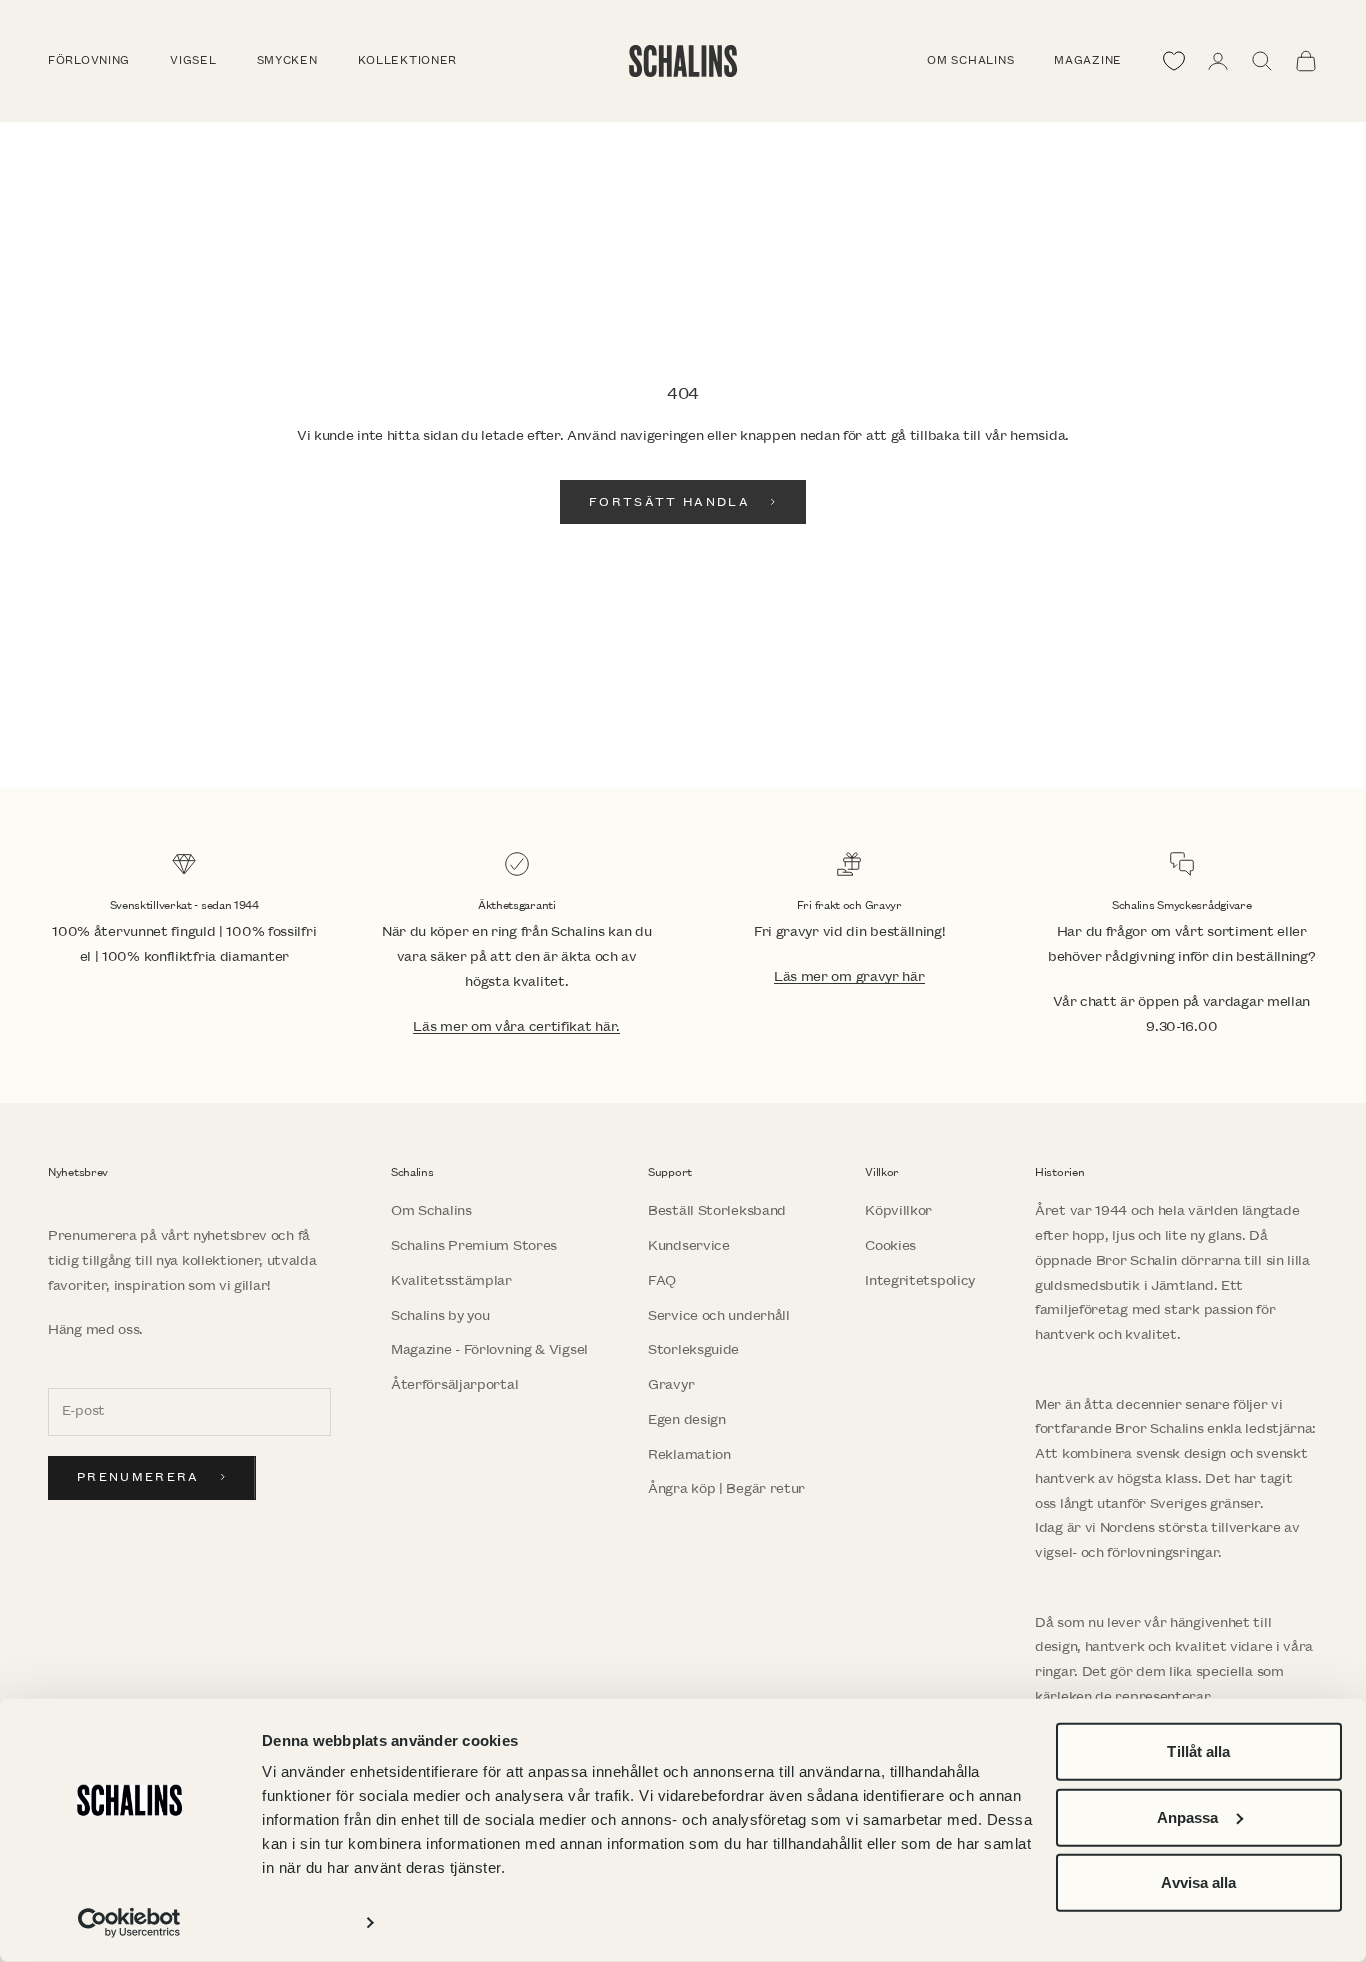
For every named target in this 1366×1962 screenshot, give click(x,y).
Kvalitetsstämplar (451, 1280)
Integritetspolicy (920, 1280)
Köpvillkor (898, 1210)
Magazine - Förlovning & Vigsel (489, 1349)
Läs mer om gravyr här (849, 976)
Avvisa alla (1198, 1882)
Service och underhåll (719, 1315)
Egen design (687, 1419)
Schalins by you (440, 1315)
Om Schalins (970, 61)
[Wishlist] (1174, 61)
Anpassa (1188, 1816)
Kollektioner (408, 61)
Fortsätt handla (669, 502)
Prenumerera (138, 1477)
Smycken (287, 61)
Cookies (890, 1245)
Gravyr (671, 1384)
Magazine (1088, 61)
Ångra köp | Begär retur (726, 1488)
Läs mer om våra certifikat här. (516, 1026)
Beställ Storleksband (717, 1210)
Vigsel (193, 61)
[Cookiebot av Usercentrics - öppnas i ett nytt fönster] (129, 1923)
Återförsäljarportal (454, 1384)
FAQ (662, 1280)
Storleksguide (693, 1349)
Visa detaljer (305, 1922)
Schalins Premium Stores (474, 1245)
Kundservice (689, 1245)
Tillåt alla (1198, 1751)
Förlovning (89, 61)
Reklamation (689, 1454)
